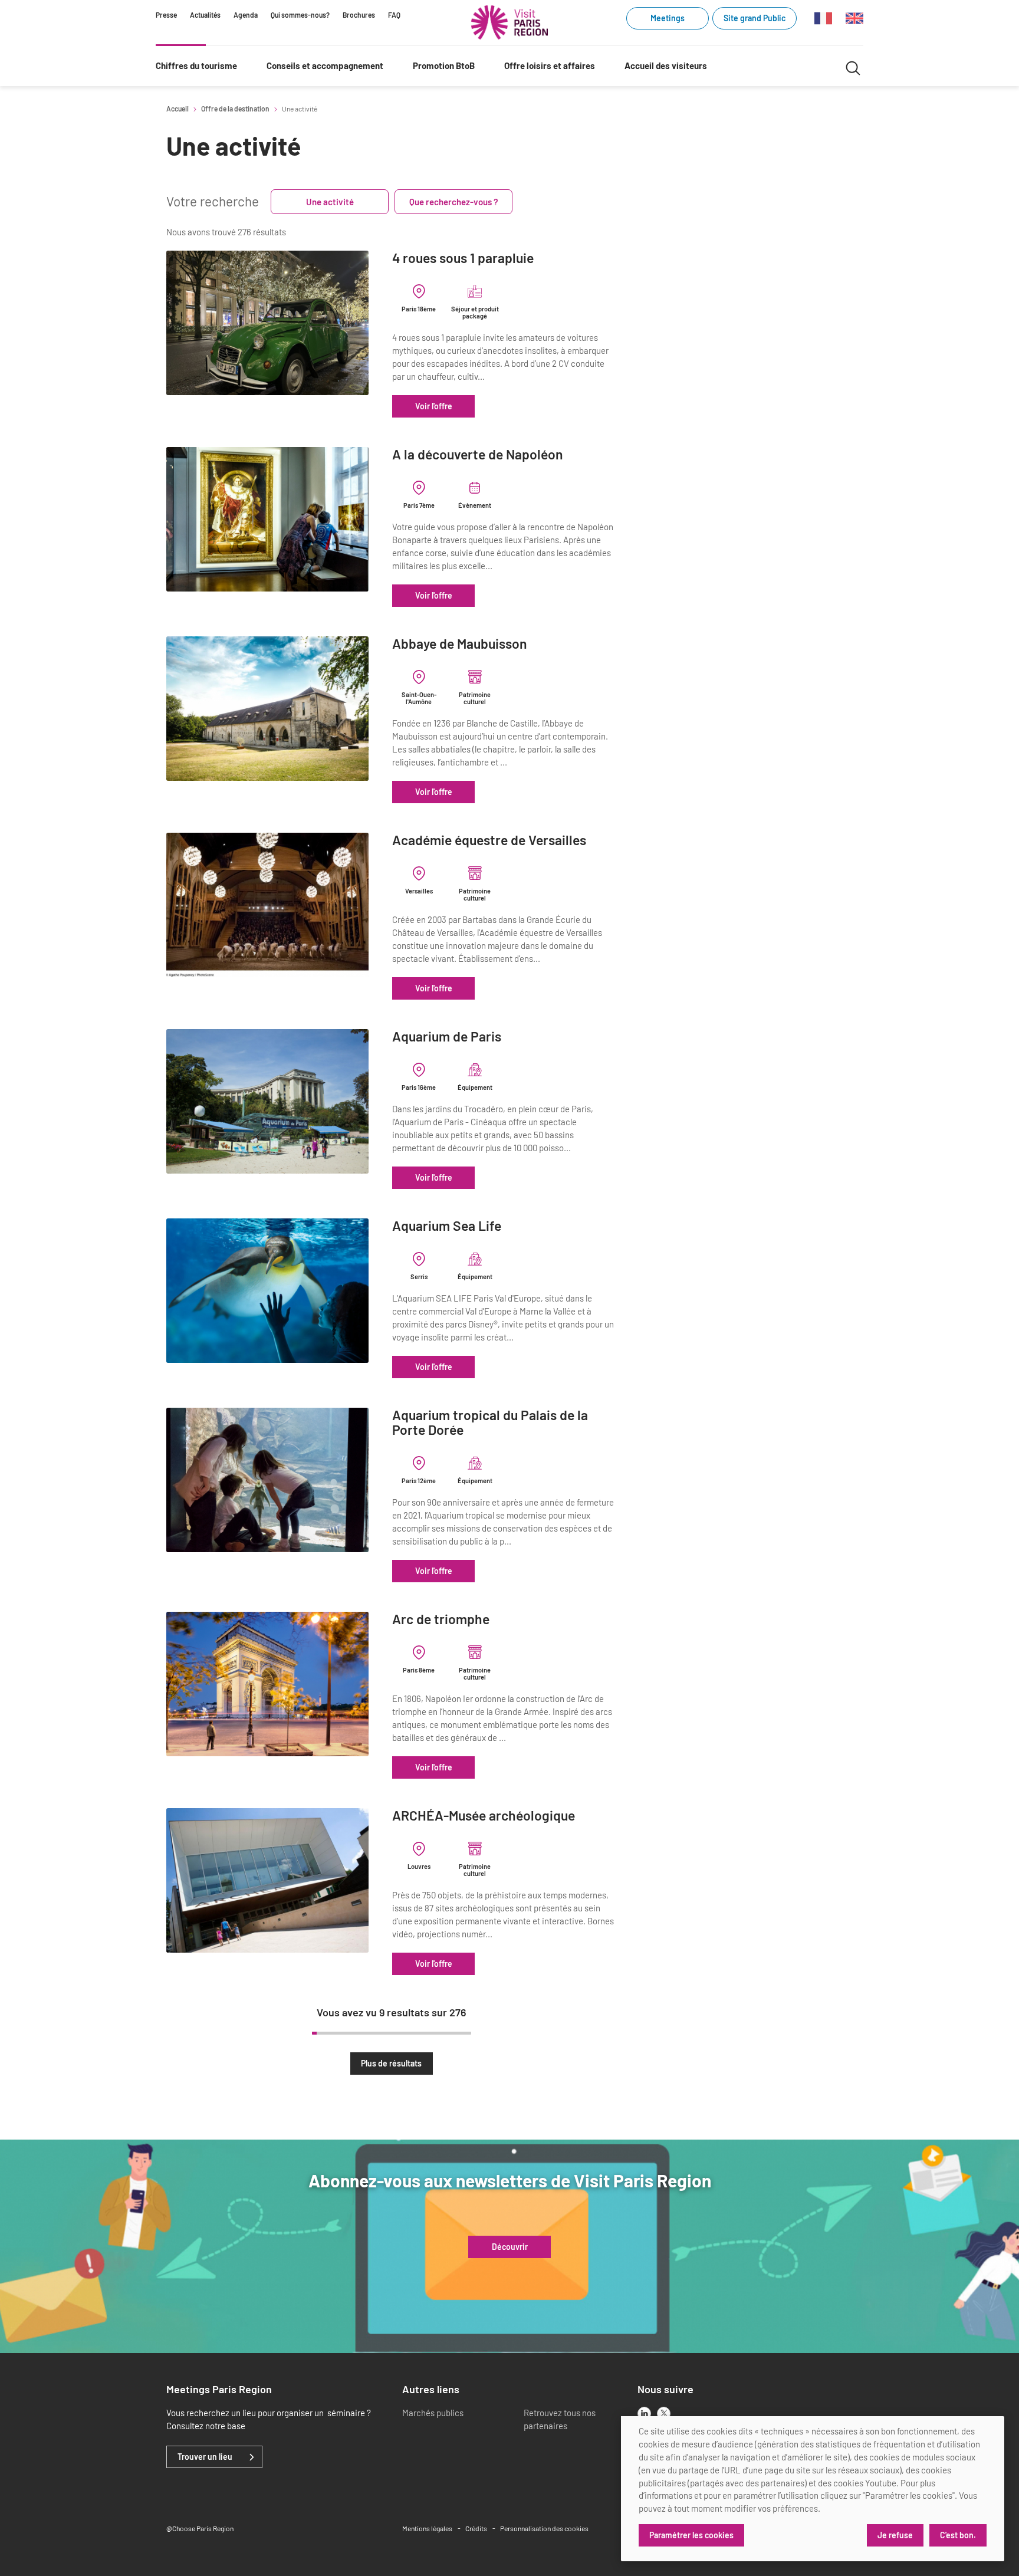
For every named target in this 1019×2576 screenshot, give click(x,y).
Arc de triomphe (441, 1619)
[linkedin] (644, 2414)
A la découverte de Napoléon (478, 454)
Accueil (177, 109)
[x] (664, 2414)
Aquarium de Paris (447, 1036)
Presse (166, 15)
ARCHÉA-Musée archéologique (484, 1816)
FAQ (394, 15)
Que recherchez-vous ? (454, 202)
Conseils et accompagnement (325, 65)
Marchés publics (433, 2413)
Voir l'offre (434, 406)
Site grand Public (755, 18)
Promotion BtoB (444, 65)
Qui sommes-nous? (300, 15)
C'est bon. (958, 2535)
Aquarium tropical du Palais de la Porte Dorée (490, 1423)
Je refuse (895, 2535)
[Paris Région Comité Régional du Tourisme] (509, 22)
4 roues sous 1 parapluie (463, 258)
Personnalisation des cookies (544, 2528)
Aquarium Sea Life (447, 1226)
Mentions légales (427, 2528)
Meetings (668, 18)
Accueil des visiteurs (666, 65)
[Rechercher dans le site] (853, 66)
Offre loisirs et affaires (550, 65)
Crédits (476, 2528)
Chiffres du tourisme (196, 65)
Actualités (205, 15)
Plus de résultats (391, 2063)
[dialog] (813, 2489)
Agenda (246, 15)
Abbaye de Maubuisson (460, 644)
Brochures (359, 15)
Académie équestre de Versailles (489, 840)
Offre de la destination (235, 109)
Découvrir (510, 2247)
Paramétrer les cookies (691, 2535)
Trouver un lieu (205, 2457)
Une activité (330, 202)
